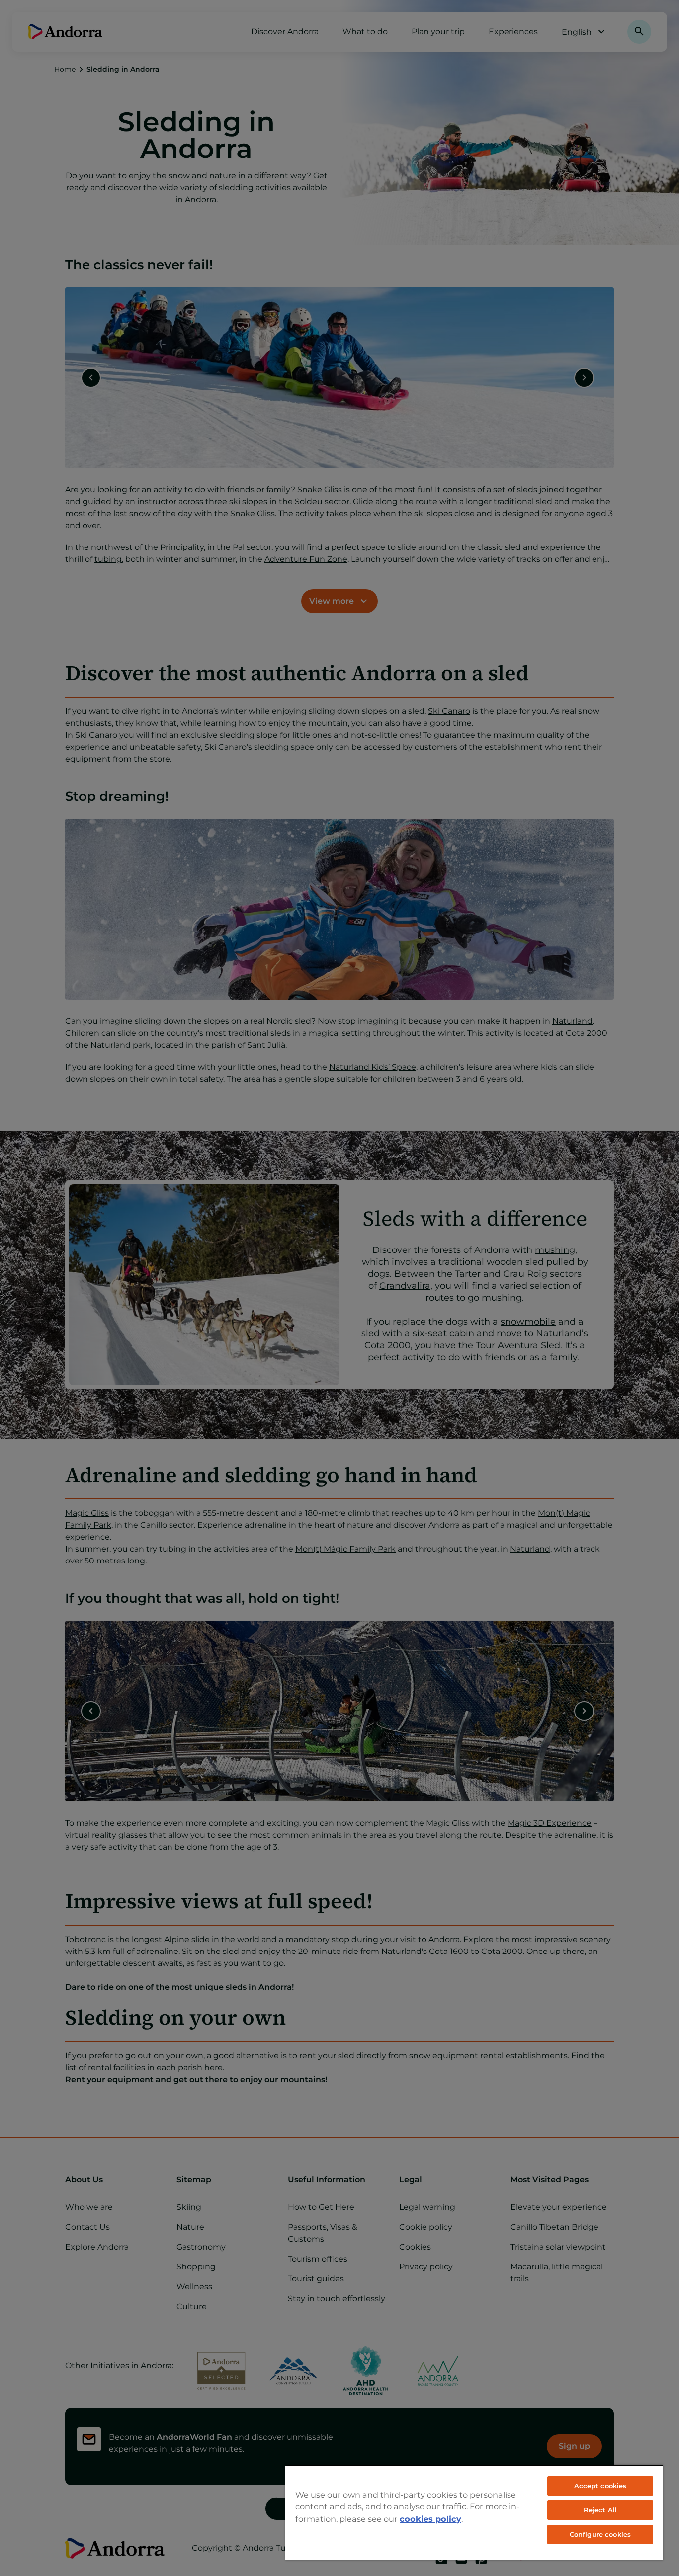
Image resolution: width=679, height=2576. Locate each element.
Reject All (600, 2510)
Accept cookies (600, 2486)
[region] (474, 2512)
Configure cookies (600, 2534)
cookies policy (430, 2519)
